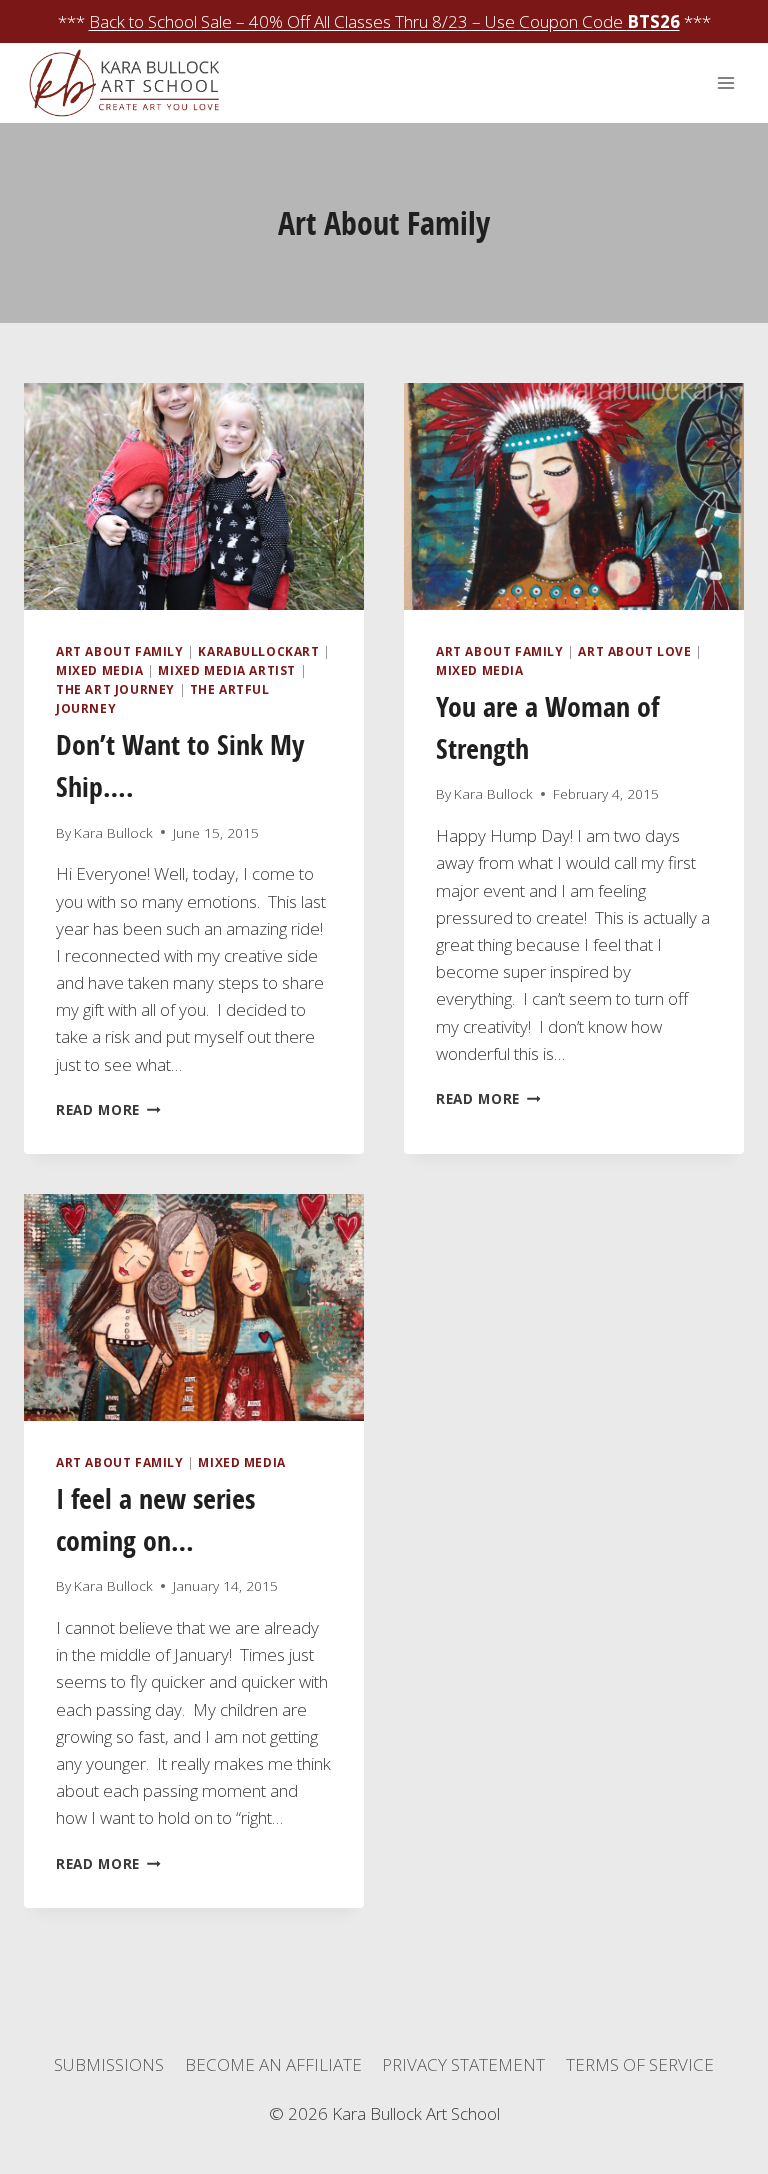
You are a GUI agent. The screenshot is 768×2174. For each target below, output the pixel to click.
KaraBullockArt (258, 651)
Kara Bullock (113, 832)
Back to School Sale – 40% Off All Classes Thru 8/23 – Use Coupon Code (384, 21)
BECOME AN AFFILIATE (273, 2064)
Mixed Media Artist (227, 670)
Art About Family (120, 651)
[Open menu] (725, 83)
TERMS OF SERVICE (640, 2064)
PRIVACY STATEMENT (463, 2064)
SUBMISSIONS (109, 2064)
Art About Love (634, 651)
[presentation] (194, 496)
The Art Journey (115, 689)
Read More (108, 1109)
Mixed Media (100, 670)
